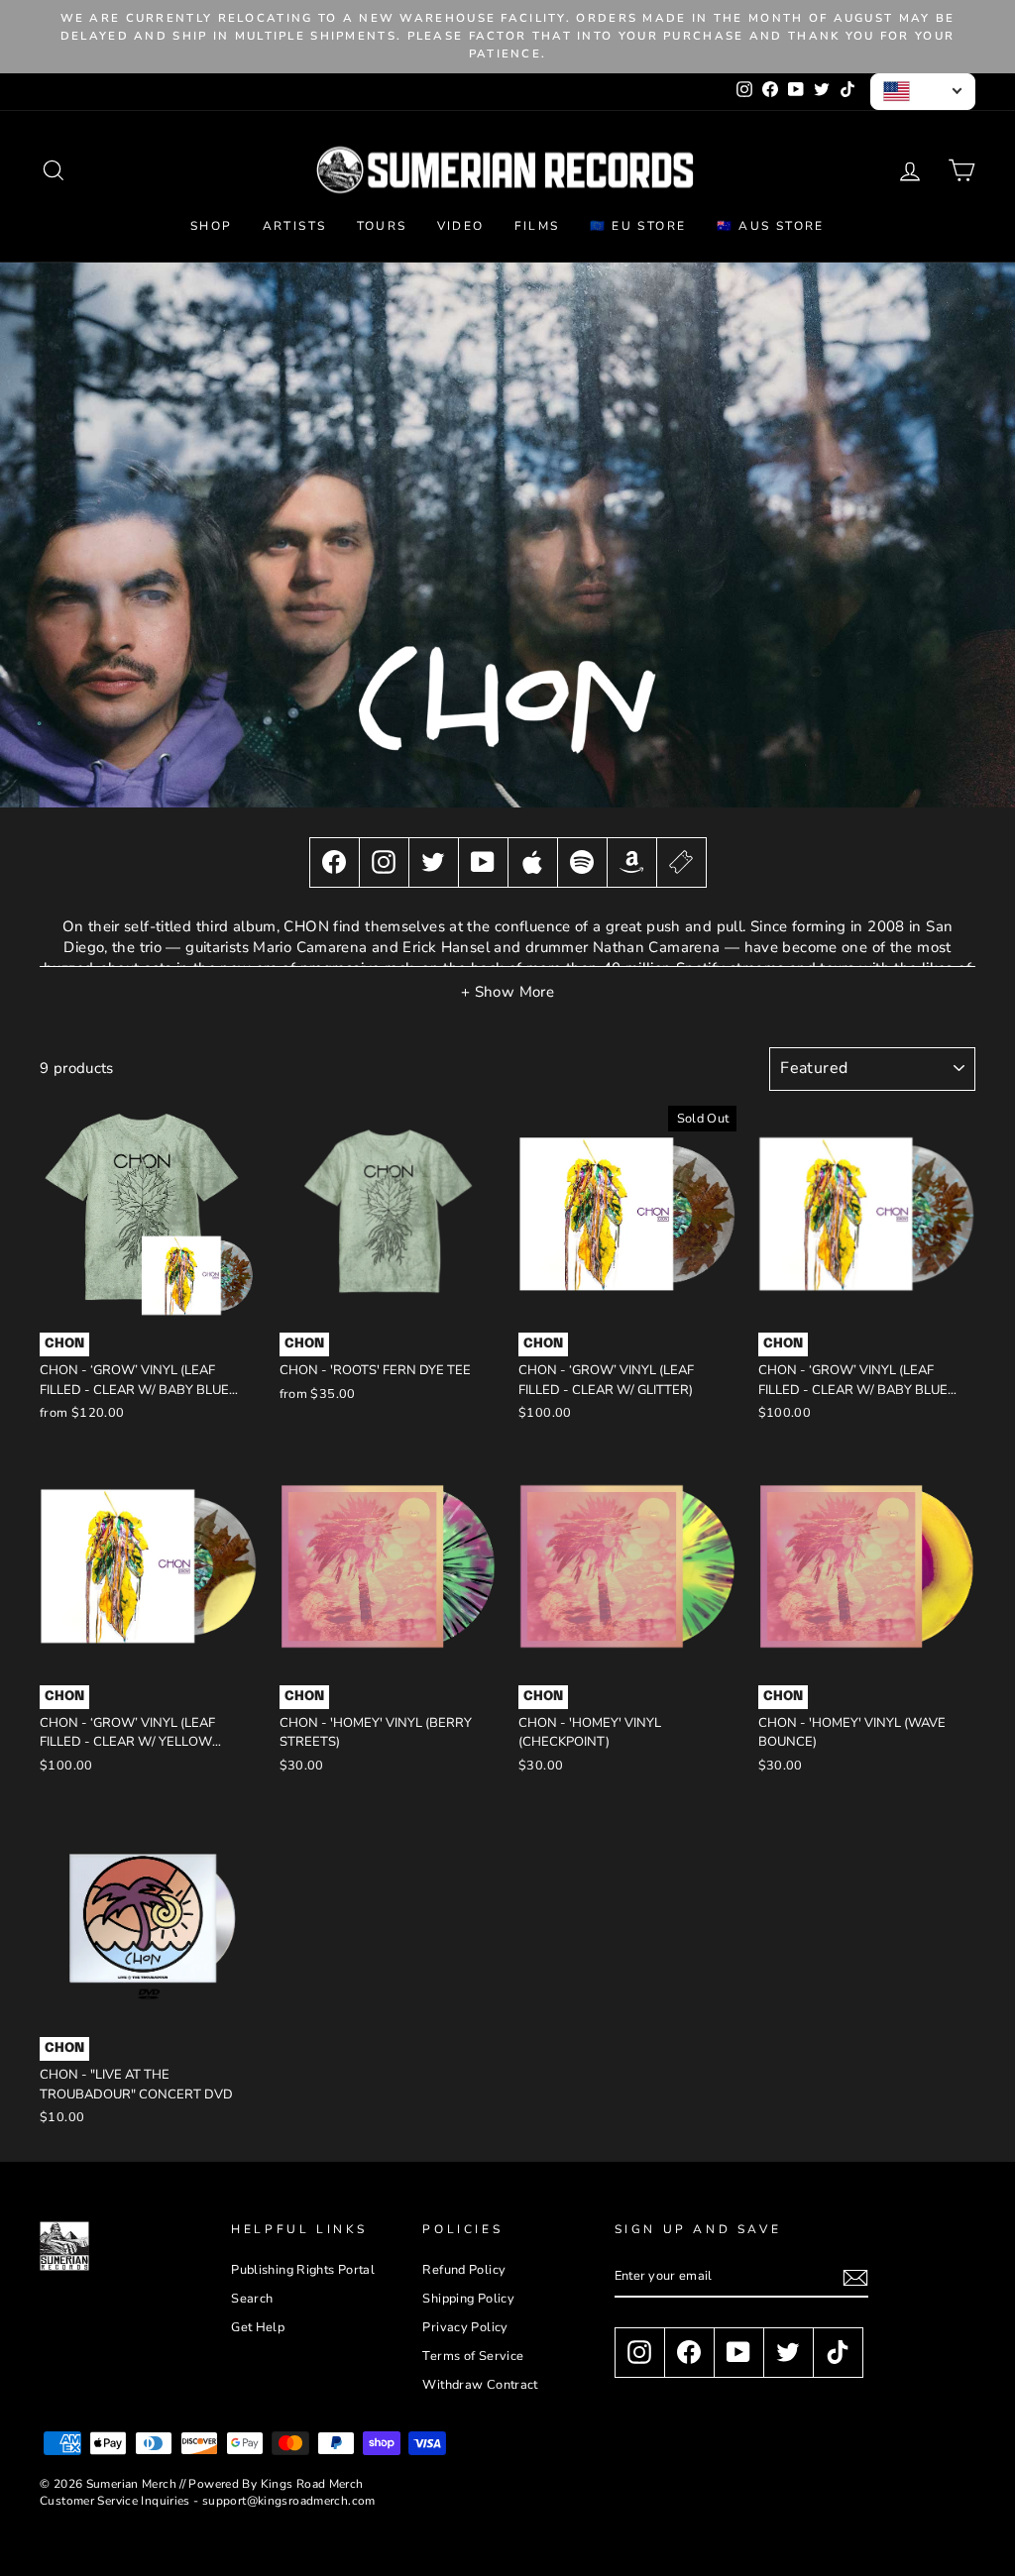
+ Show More (507, 992)
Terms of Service (473, 2356)
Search (252, 2299)
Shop (212, 226)
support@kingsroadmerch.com (289, 2501)
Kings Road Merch (312, 2484)
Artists (295, 226)
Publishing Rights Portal (303, 2270)
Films (537, 226)
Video (461, 226)
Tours (382, 226)
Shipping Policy (468, 2299)
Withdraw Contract (480, 2385)
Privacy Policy (465, 2327)
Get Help (258, 2327)
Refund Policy (464, 2270)
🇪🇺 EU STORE (638, 226)
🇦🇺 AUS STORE (771, 226)
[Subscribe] (855, 2278)
